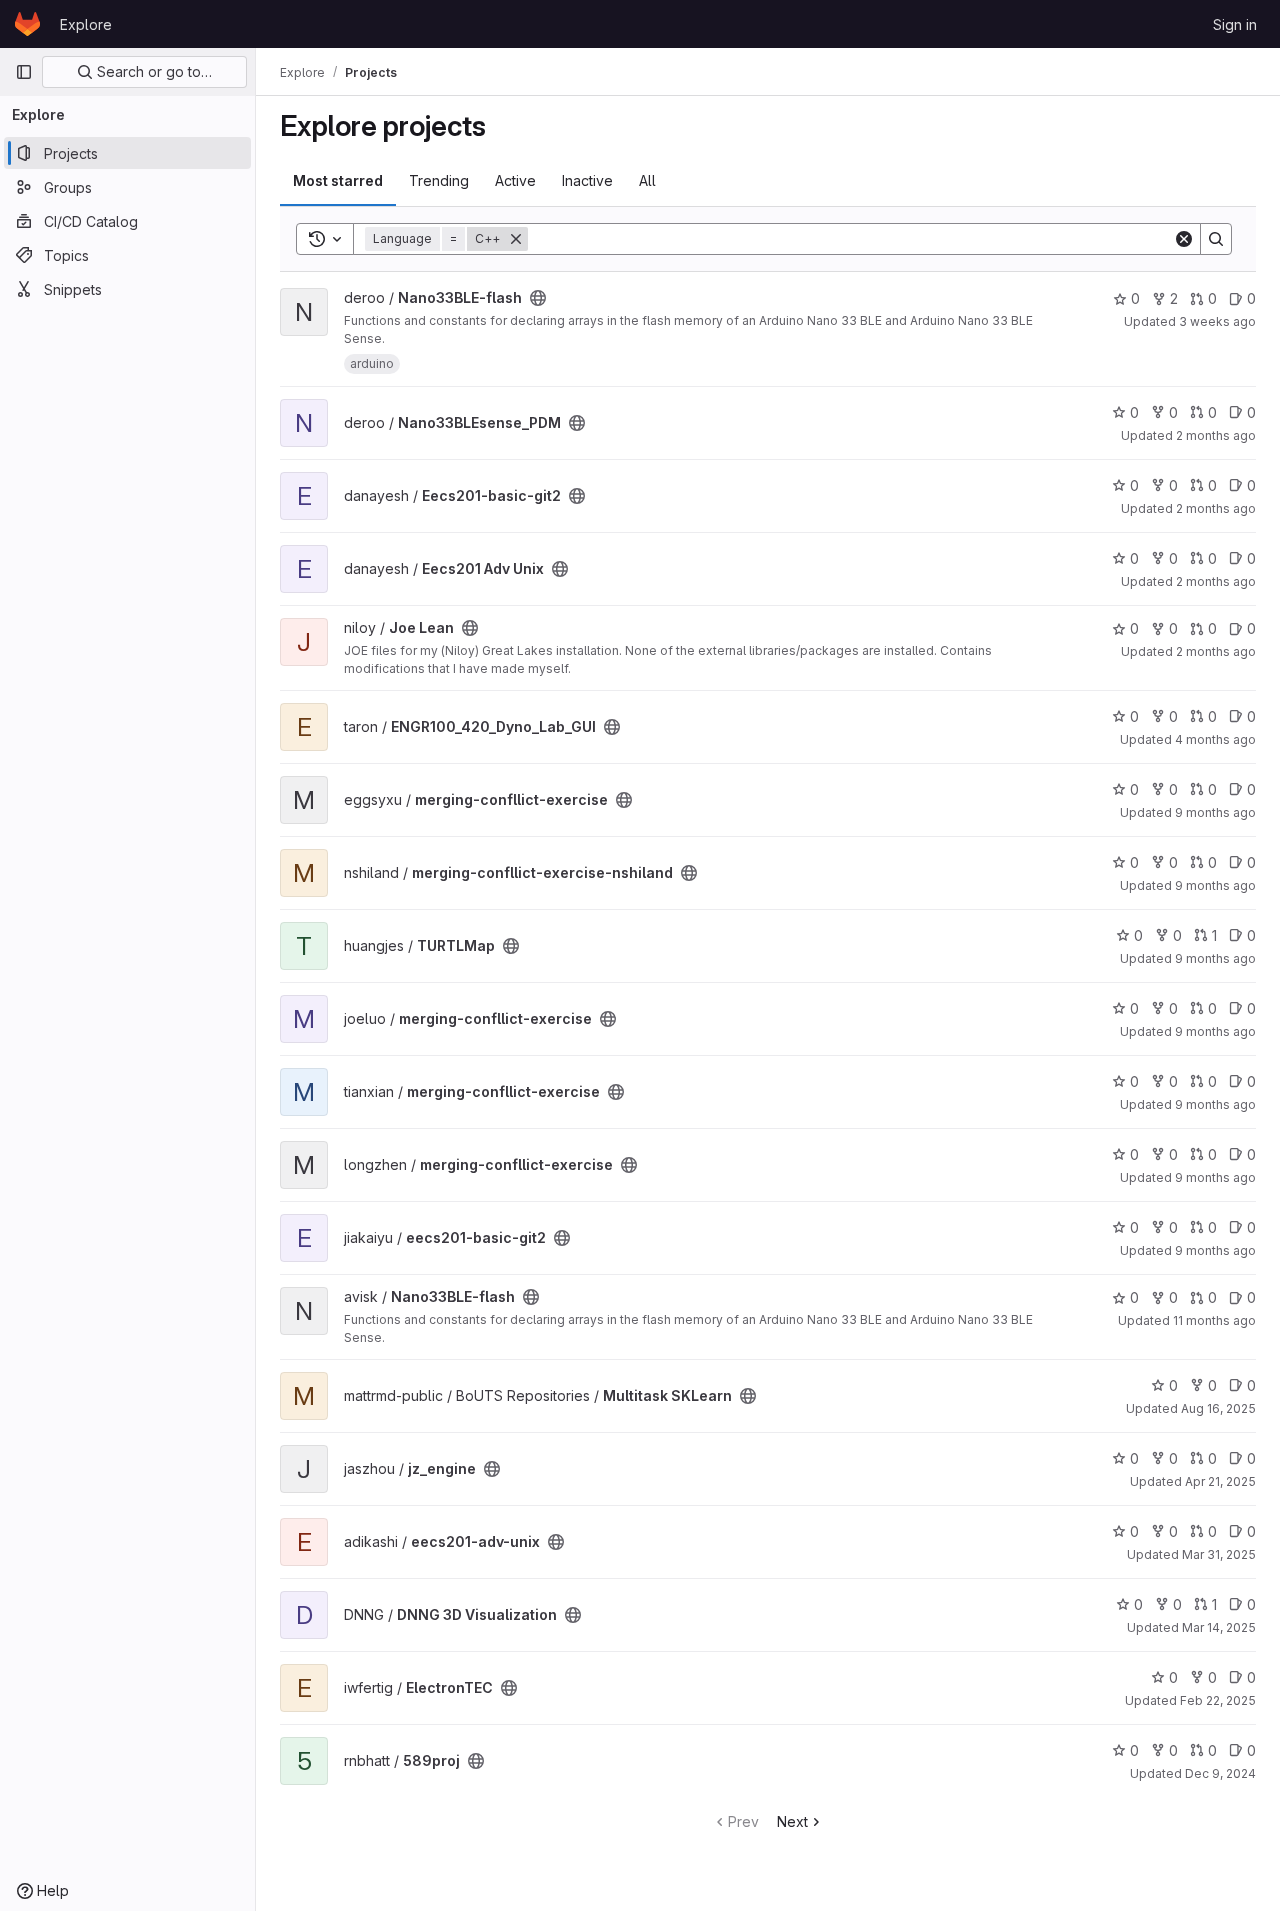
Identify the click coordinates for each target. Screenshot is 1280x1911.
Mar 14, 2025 (1219, 1627)
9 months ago (1215, 812)
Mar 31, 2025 (1219, 1554)
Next (792, 1821)
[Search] (1216, 239)
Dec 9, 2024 (1220, 1773)
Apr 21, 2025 (1220, 1481)
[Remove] (516, 239)
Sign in (1235, 24)
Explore (86, 24)
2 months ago (1216, 435)
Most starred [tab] (338, 180)
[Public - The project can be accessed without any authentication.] (538, 298)
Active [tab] (515, 180)
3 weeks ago (1217, 321)
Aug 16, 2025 (1218, 1408)
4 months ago (1215, 739)
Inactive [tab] (587, 180)
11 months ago (1214, 1320)
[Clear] (1184, 239)
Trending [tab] (439, 180)
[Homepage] (27, 24)
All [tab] (647, 180)
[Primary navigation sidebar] (24, 72)
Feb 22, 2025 (1218, 1700)
